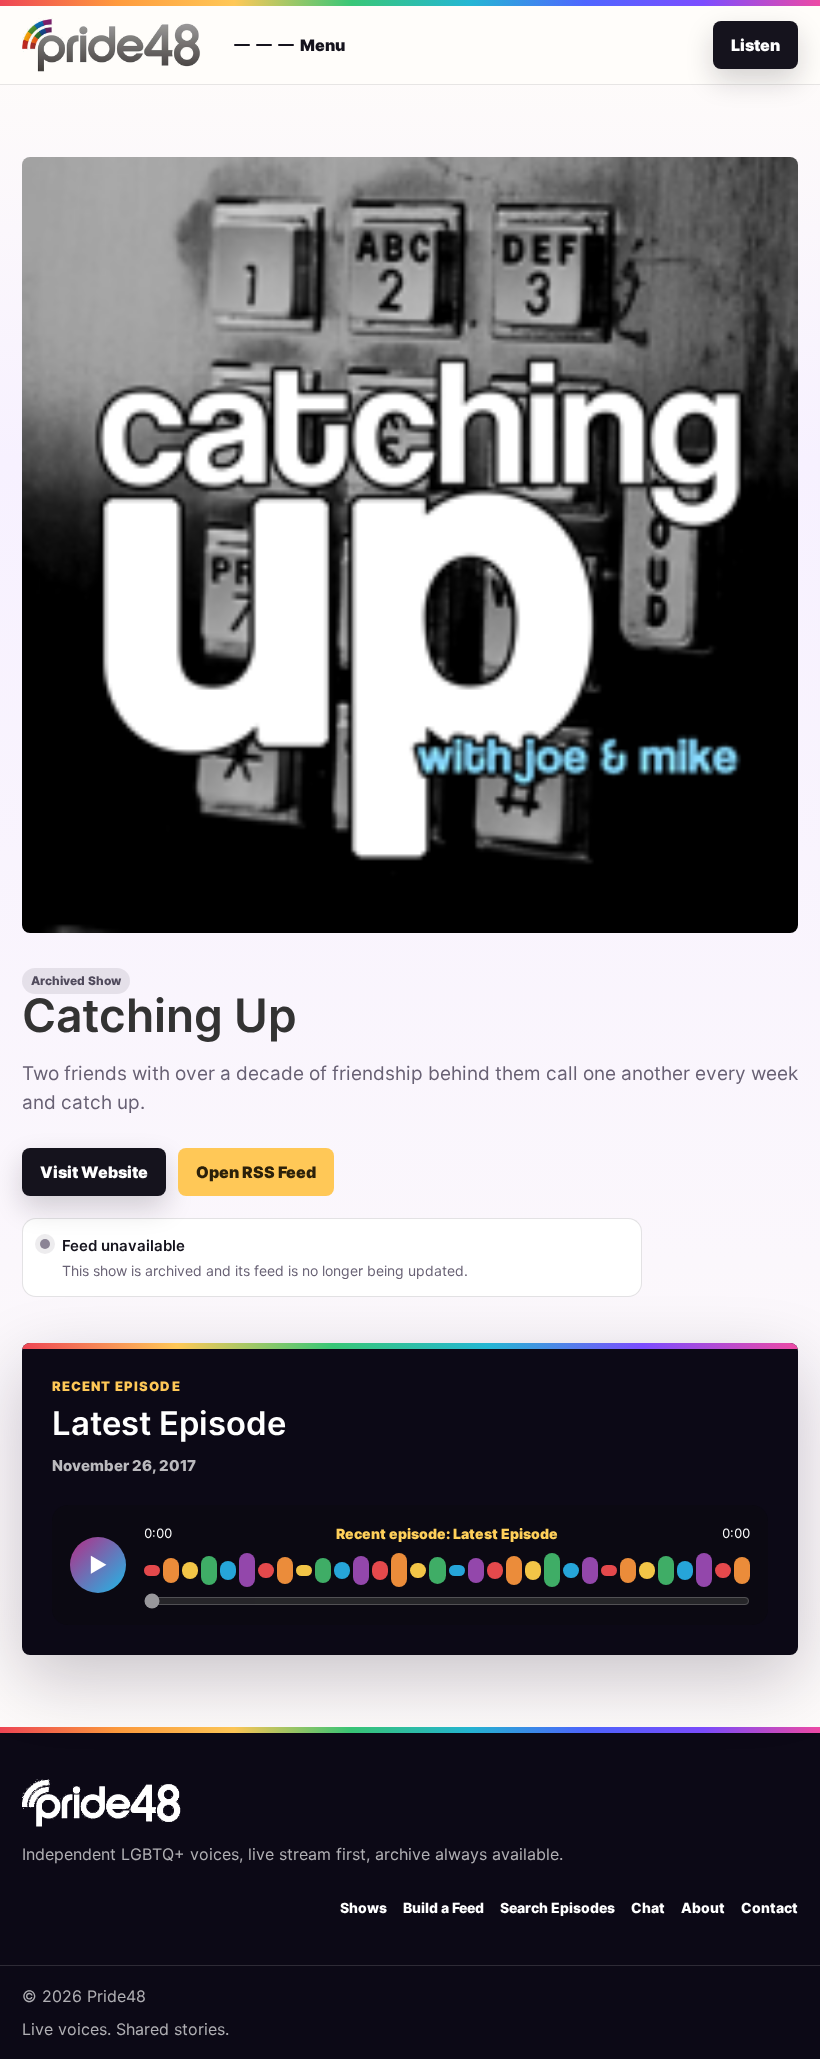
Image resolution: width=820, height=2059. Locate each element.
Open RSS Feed (256, 1172)
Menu (322, 45)
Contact (769, 1907)
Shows (363, 1907)
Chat (648, 1907)
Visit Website (94, 1172)
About (703, 1907)
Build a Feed (443, 1907)
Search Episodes (557, 1907)
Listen (755, 45)
